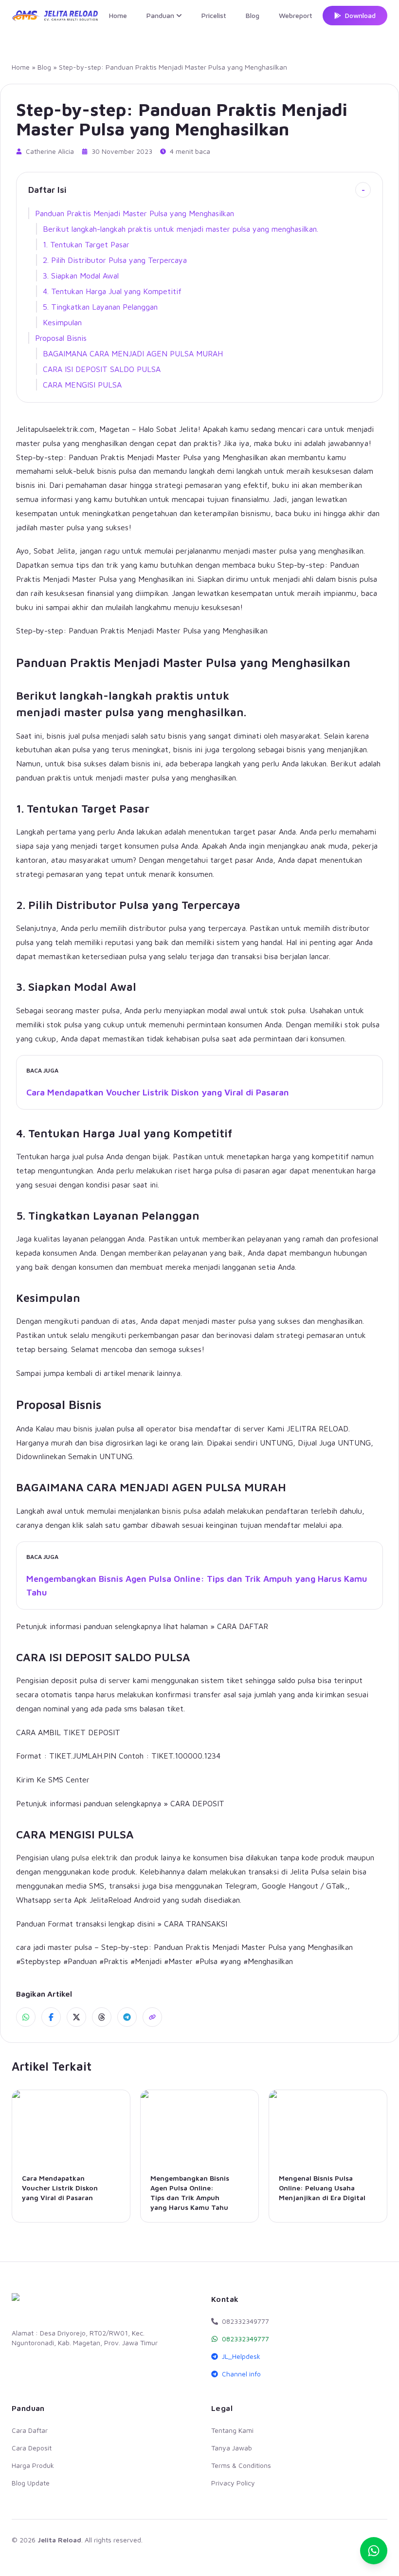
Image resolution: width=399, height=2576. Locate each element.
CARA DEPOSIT (197, 1803)
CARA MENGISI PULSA (82, 385)
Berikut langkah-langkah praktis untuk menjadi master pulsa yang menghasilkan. (181, 229)
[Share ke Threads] (102, 2017)
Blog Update (31, 2483)
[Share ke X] (76, 2017)
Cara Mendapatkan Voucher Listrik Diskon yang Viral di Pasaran (158, 1092)
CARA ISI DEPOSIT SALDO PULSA (102, 369)
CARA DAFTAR (243, 1626)
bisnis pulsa (181, 1511)
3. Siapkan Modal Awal (81, 276)
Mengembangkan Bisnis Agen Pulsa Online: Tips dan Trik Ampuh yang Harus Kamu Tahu (197, 1585)
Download (360, 15)
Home (118, 15)
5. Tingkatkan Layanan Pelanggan (100, 307)
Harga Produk (33, 2465)
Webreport (296, 15)
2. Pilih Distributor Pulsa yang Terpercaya (115, 260)
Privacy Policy (233, 2483)
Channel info (241, 2374)
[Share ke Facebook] (51, 2017)
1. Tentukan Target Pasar (86, 244)
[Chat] (374, 2551)
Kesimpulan (62, 322)
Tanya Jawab (232, 2448)
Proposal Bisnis (61, 338)
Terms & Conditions (241, 2465)
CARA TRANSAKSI (196, 1924)
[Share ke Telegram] (127, 2017)
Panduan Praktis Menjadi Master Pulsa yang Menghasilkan (135, 213)
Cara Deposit (32, 2448)
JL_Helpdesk (241, 2356)
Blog (253, 15)
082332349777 (245, 2339)
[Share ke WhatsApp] (26, 2017)
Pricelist (214, 15)
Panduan (160, 15)
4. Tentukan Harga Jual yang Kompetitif (112, 291)
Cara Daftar (30, 2430)
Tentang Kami (232, 2430)
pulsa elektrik (95, 1857)
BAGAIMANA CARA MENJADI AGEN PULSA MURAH (133, 353)
